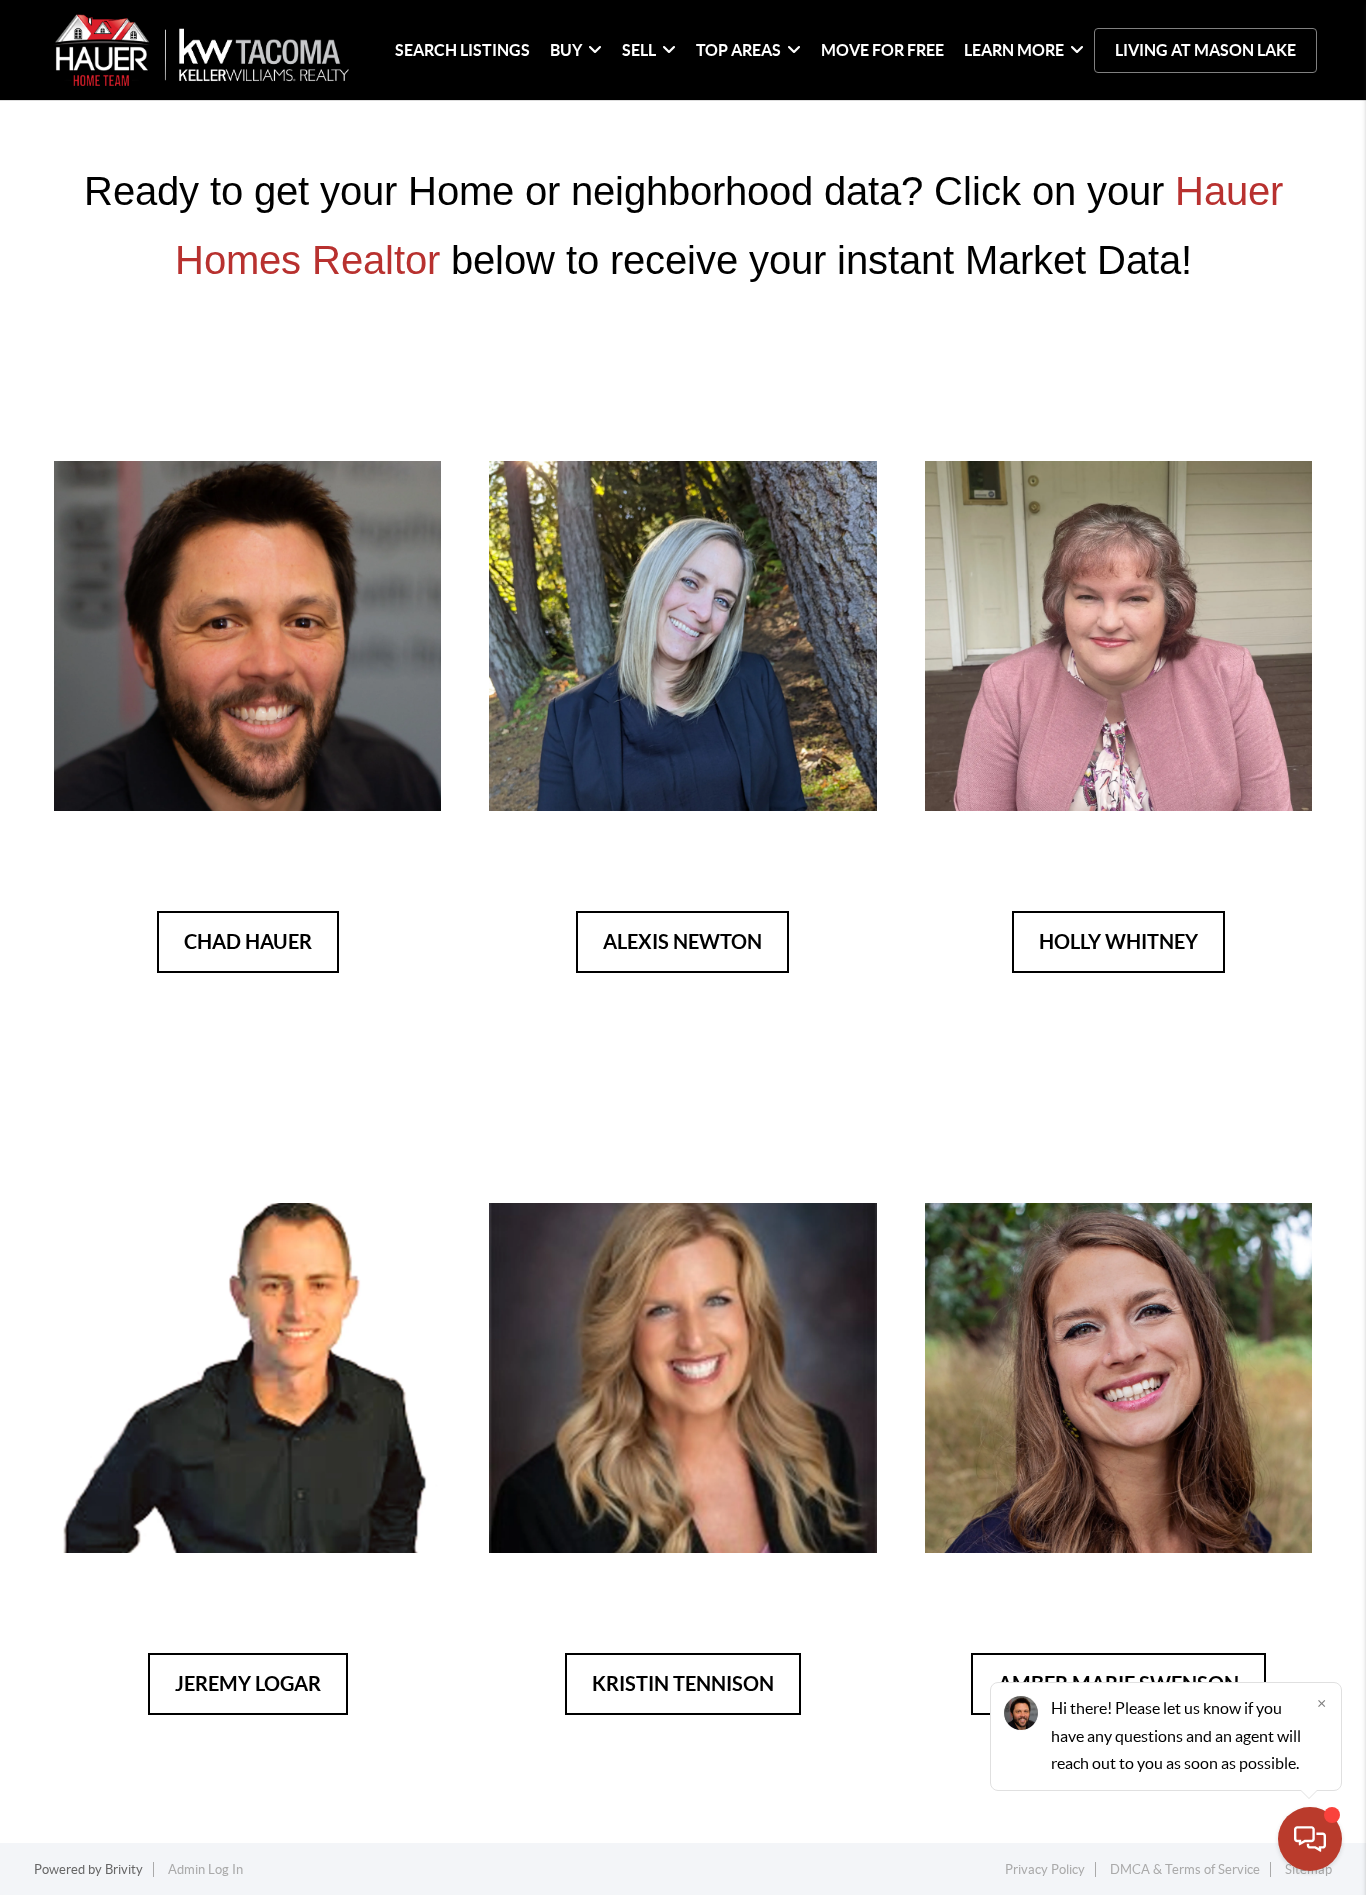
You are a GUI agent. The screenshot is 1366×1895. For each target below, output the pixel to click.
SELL (639, 50)
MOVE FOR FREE (882, 50)
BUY (566, 50)
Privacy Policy (1045, 1869)
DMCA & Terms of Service (1185, 1869)
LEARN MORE (1014, 50)
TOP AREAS (738, 50)
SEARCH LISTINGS (462, 50)
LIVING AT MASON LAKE (1205, 50)
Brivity (124, 1869)
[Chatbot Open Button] (1310, 1839)
